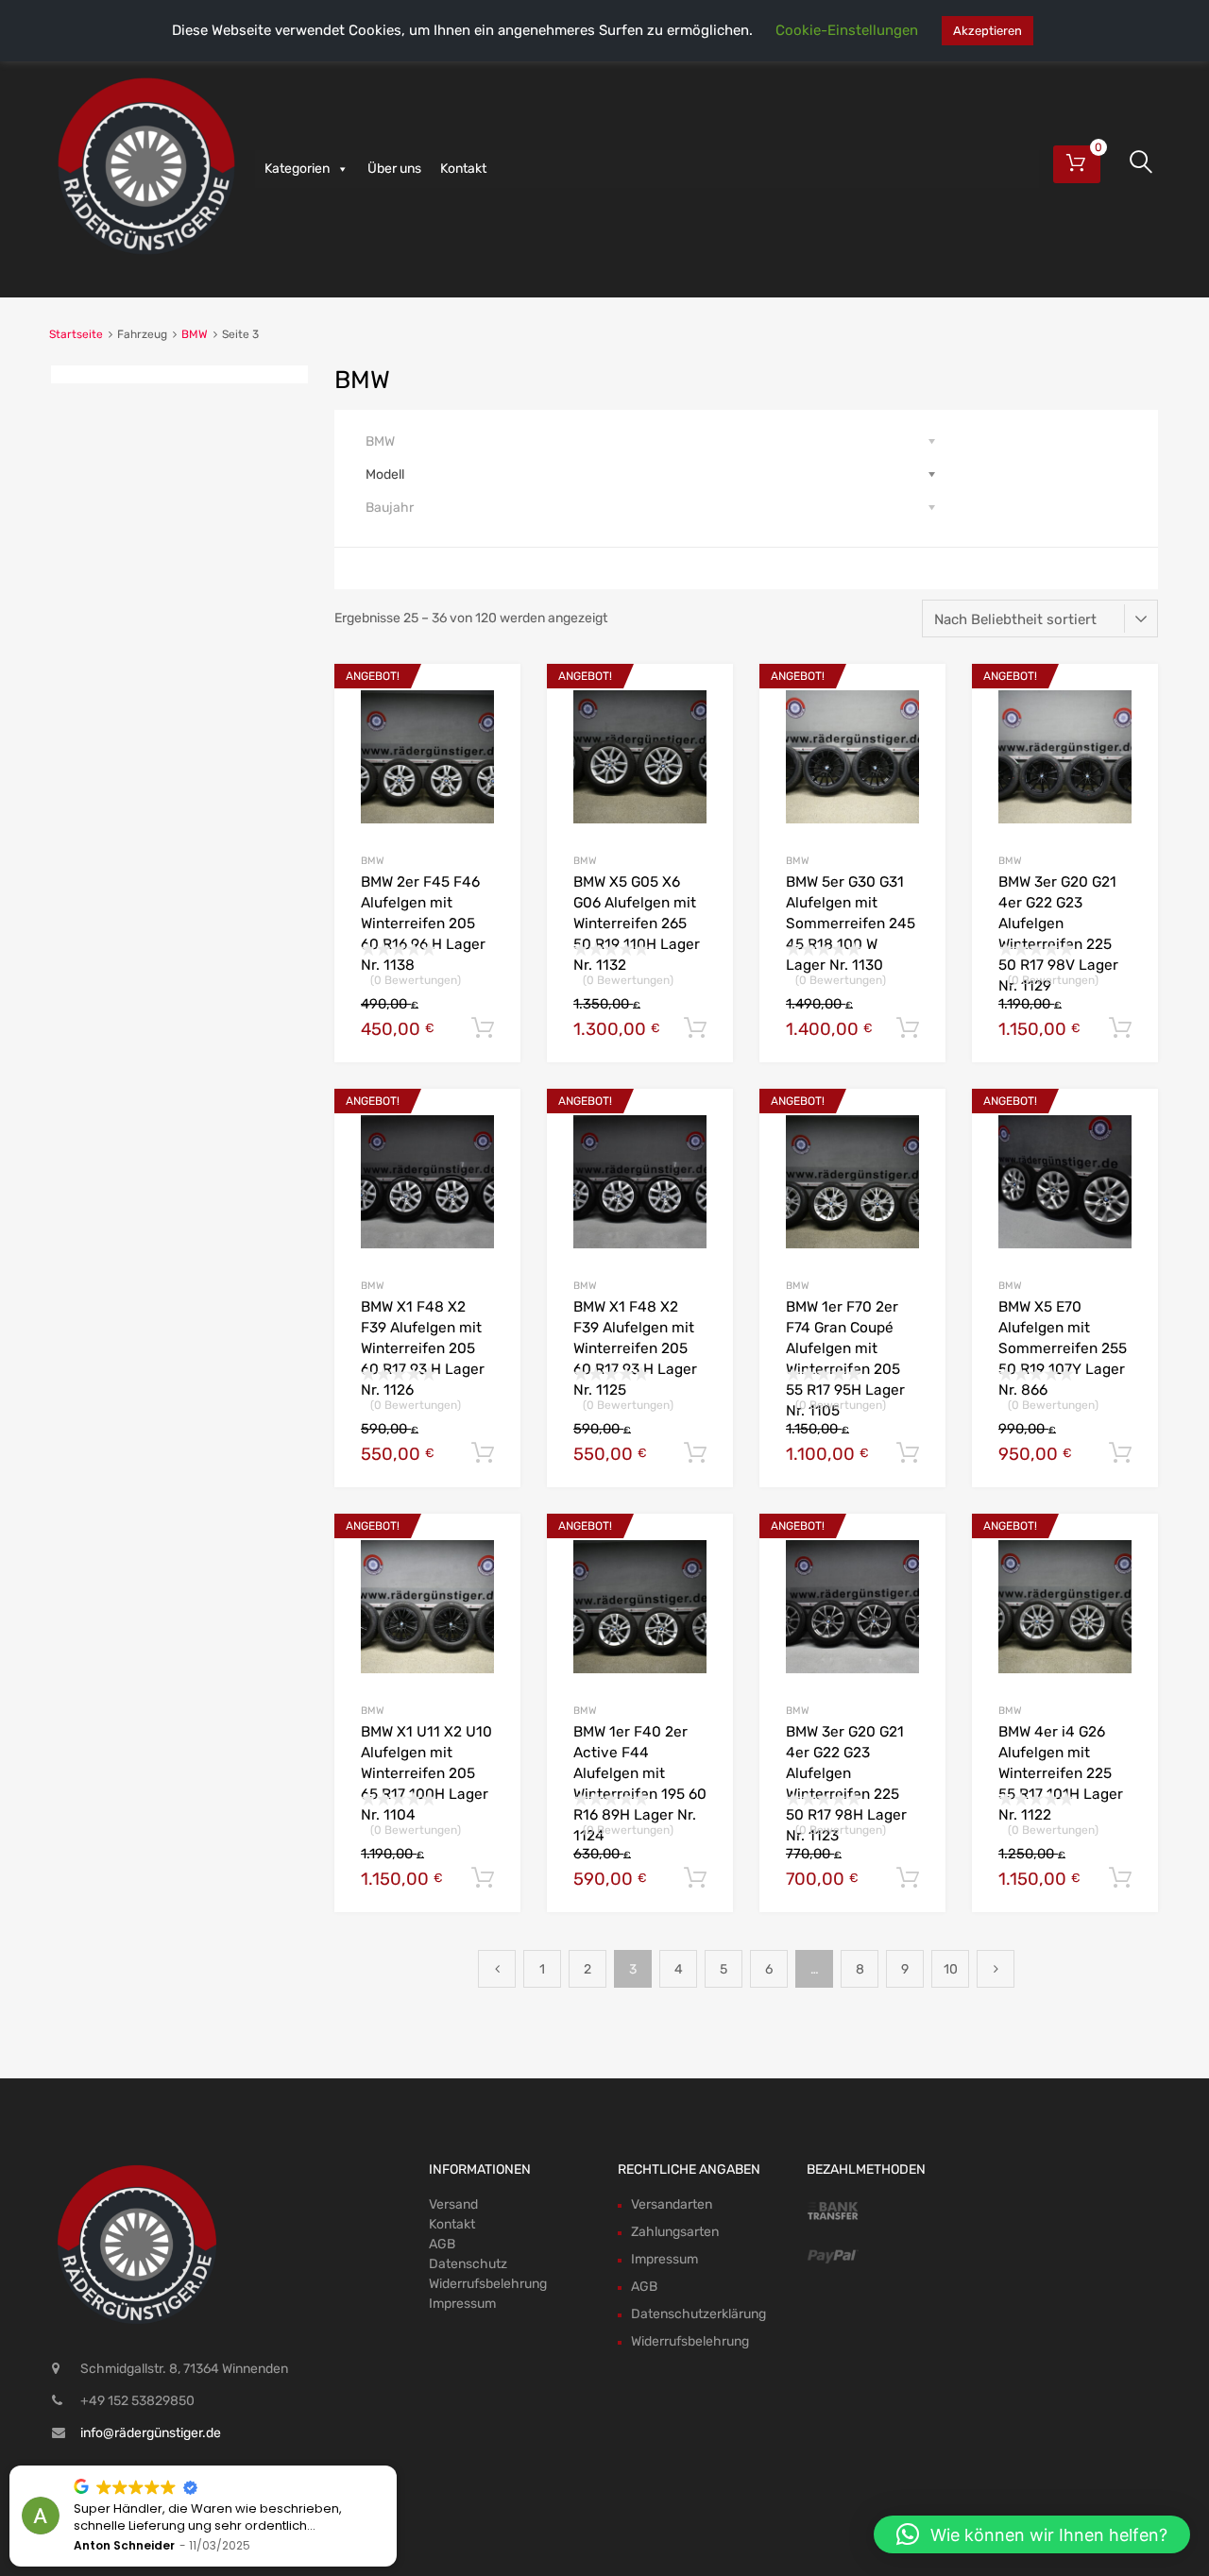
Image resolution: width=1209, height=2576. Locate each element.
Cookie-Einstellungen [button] (847, 30)
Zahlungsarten (675, 2232)
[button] (1032, 2534)
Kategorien (297, 169)
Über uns (394, 169)
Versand (453, 2204)
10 (951, 1969)
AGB (442, 2244)
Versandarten (672, 2204)
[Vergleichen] (490, 730)
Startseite (76, 334)
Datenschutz (468, 2264)
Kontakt (463, 169)
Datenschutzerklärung (698, 2314)
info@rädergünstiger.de (151, 2433)
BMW (195, 334)
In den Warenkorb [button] (483, 1028)
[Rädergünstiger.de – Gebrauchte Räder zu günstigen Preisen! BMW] (146, 256)
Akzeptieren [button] (988, 31)
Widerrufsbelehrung (488, 2284)
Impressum (462, 2304)
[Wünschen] (490, 699)
